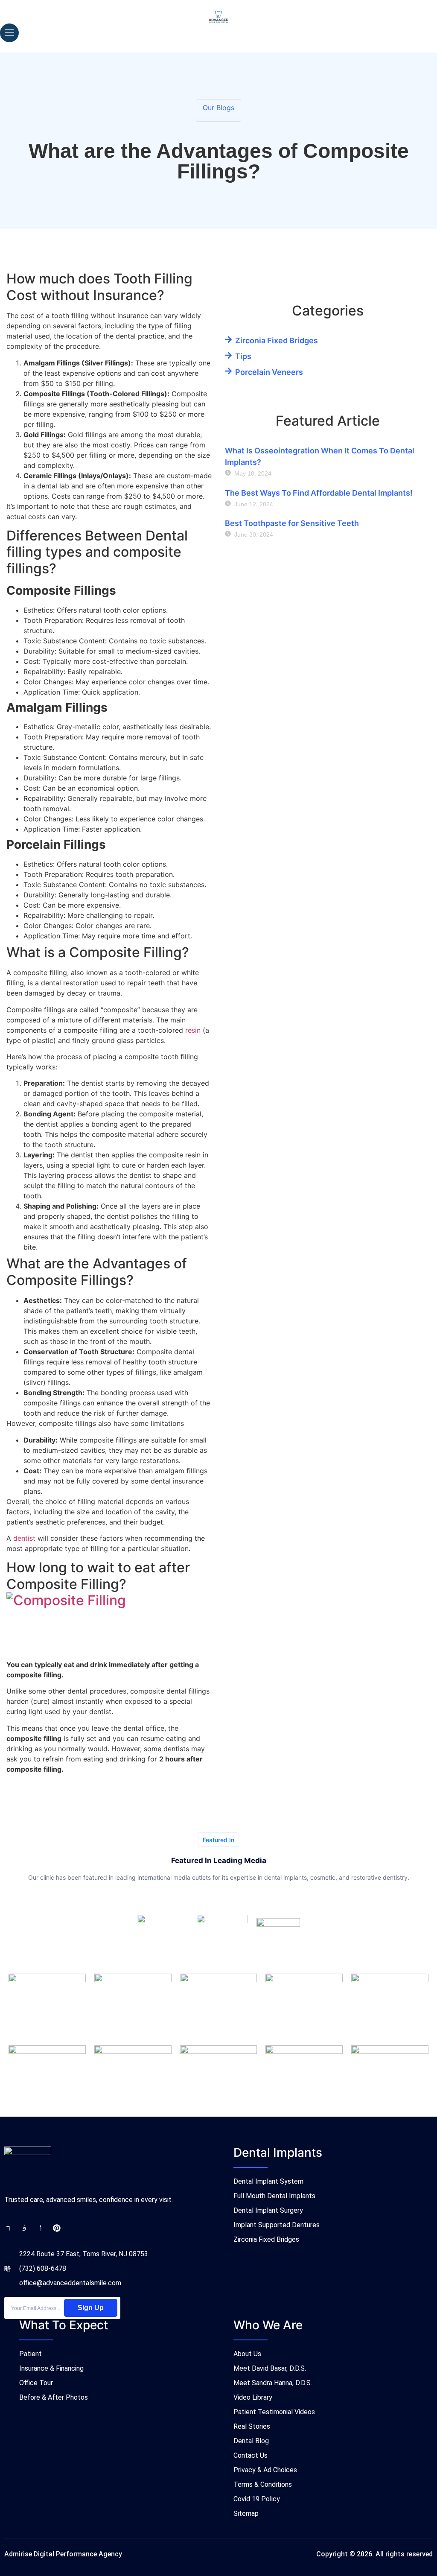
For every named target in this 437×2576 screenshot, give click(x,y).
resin (193, 1030)
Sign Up (91, 2308)
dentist (24, 1538)
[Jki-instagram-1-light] (24, 2228)
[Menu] (9, 33)
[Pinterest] (57, 2228)
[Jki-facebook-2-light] (8, 2228)
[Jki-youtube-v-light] (41, 2228)
